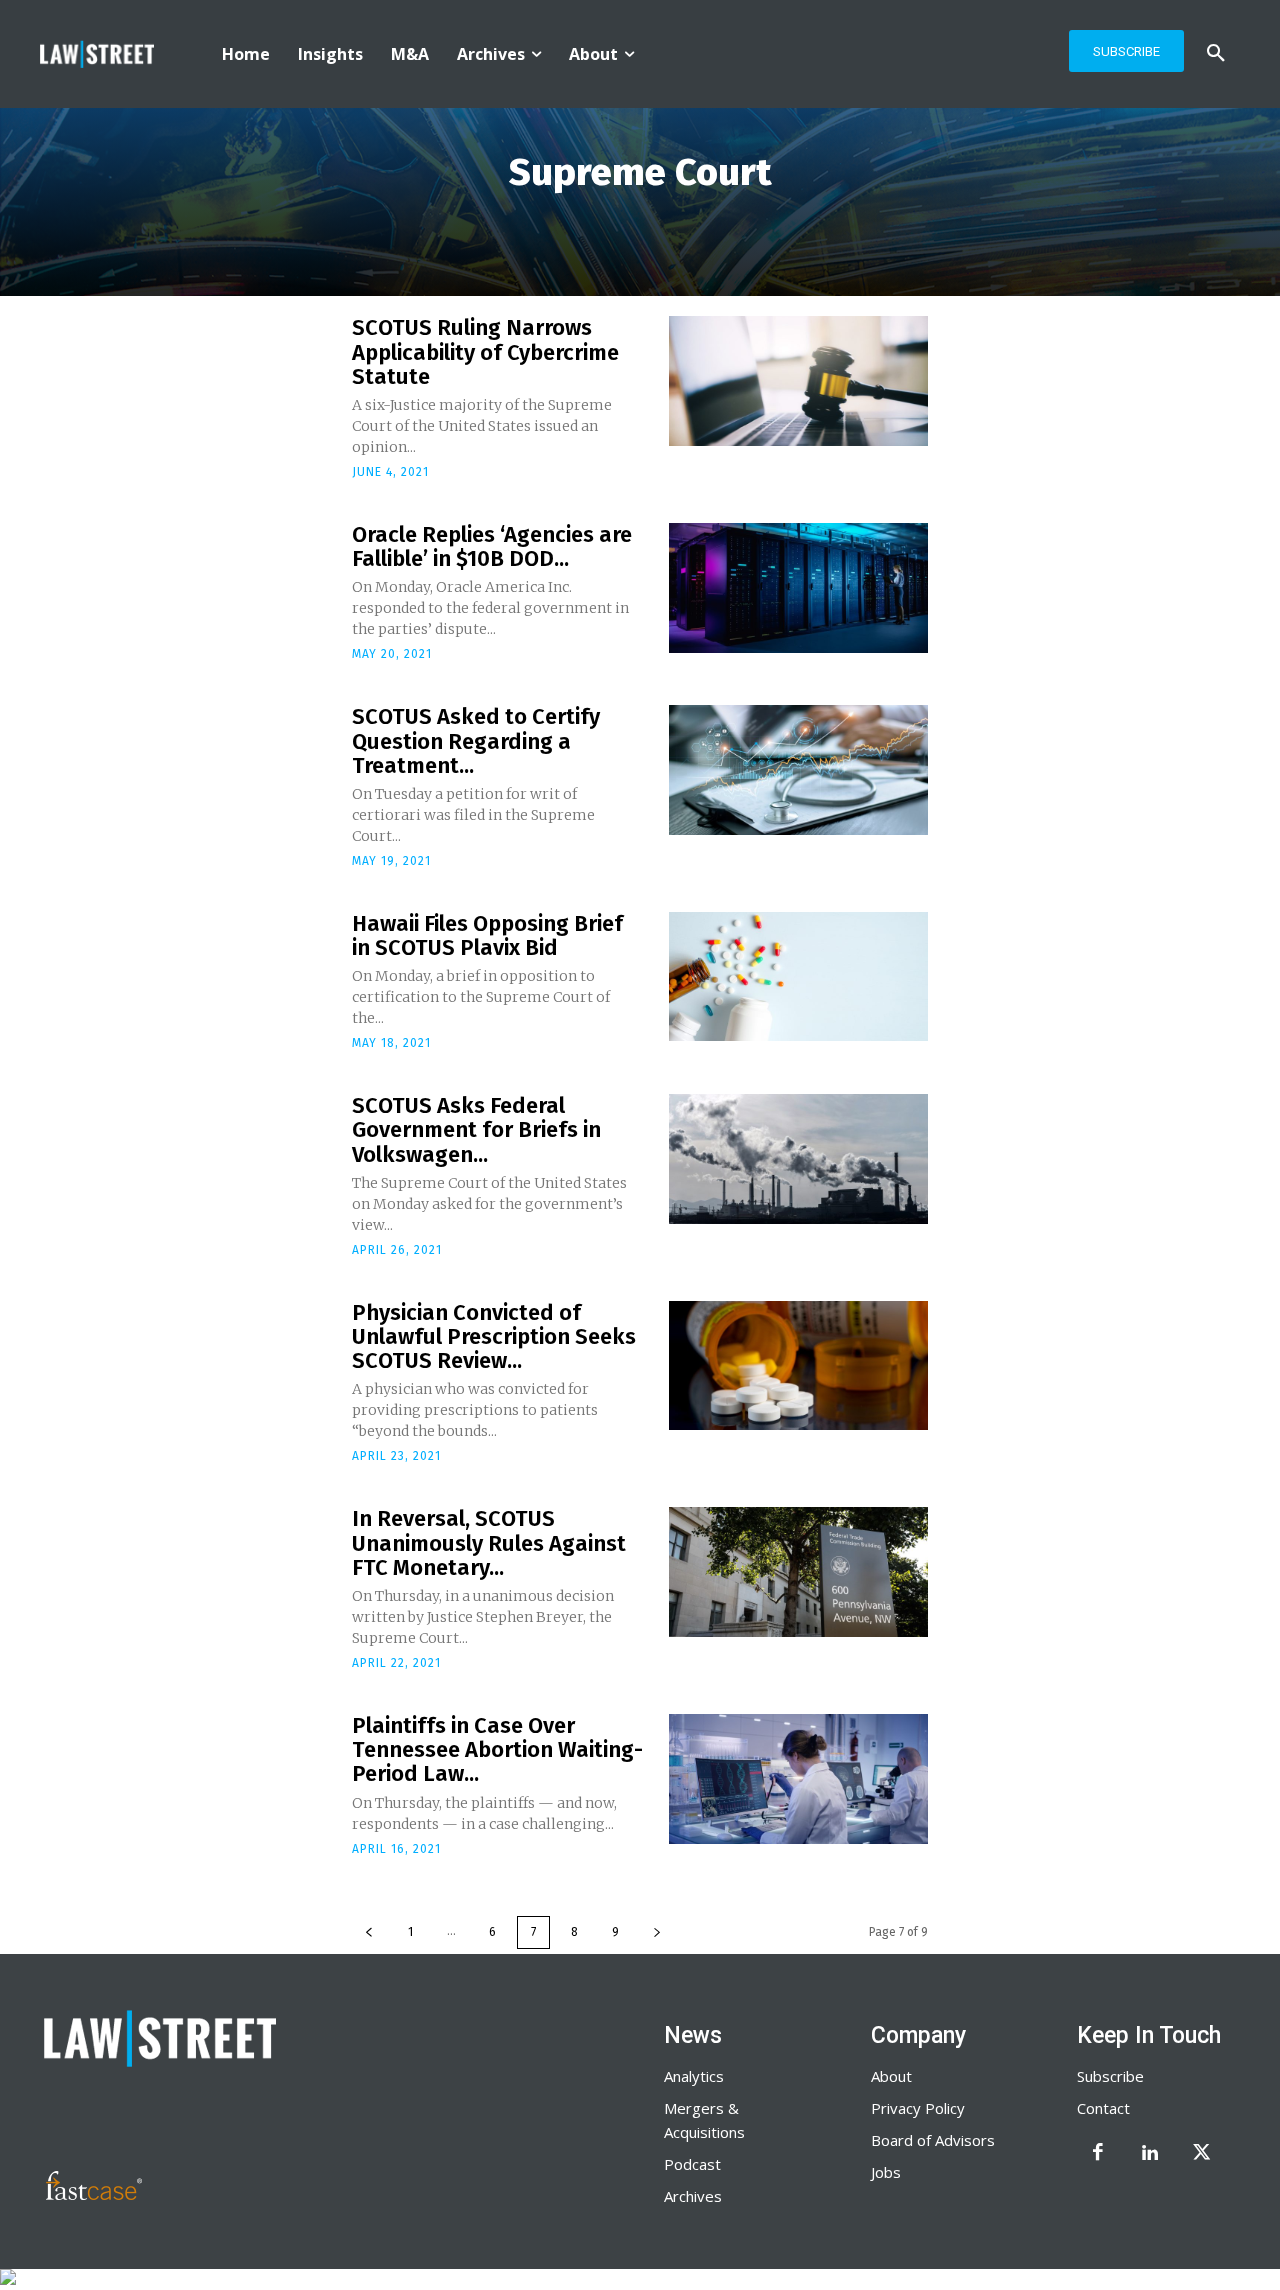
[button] (1216, 54)
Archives (693, 2196)
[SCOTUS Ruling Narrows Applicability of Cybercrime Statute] (798, 381)
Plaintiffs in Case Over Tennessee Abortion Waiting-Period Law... (497, 1749)
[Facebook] (1098, 2154)
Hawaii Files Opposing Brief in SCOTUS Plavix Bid (487, 935)
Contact (1103, 2108)
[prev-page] (369, 1932)
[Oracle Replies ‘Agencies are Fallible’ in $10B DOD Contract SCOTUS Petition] (798, 588)
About (891, 2076)
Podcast (692, 2164)
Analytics (694, 2076)
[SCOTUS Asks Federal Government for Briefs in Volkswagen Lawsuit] (798, 1159)
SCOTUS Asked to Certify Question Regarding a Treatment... (476, 740)
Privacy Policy (918, 2108)
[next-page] (657, 1932)
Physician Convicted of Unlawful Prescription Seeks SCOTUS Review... (494, 1336)
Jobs (886, 2172)
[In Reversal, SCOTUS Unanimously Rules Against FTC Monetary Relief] (798, 1572)
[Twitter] (1202, 2154)
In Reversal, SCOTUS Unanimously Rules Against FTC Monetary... (489, 1542)
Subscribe (1110, 2076)
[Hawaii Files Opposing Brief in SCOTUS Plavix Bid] (798, 977)
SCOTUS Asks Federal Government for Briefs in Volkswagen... (476, 1129)
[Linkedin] (1150, 2154)
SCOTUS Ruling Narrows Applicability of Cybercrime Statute (485, 351)
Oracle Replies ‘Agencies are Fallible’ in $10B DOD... (492, 546)
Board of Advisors (933, 2140)
